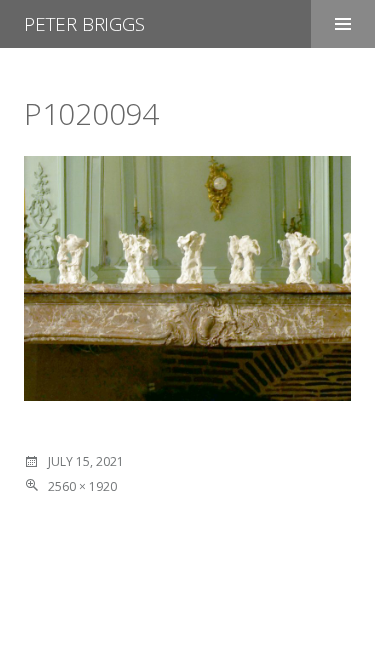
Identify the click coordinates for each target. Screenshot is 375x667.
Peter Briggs (84, 24)
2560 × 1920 (82, 486)
